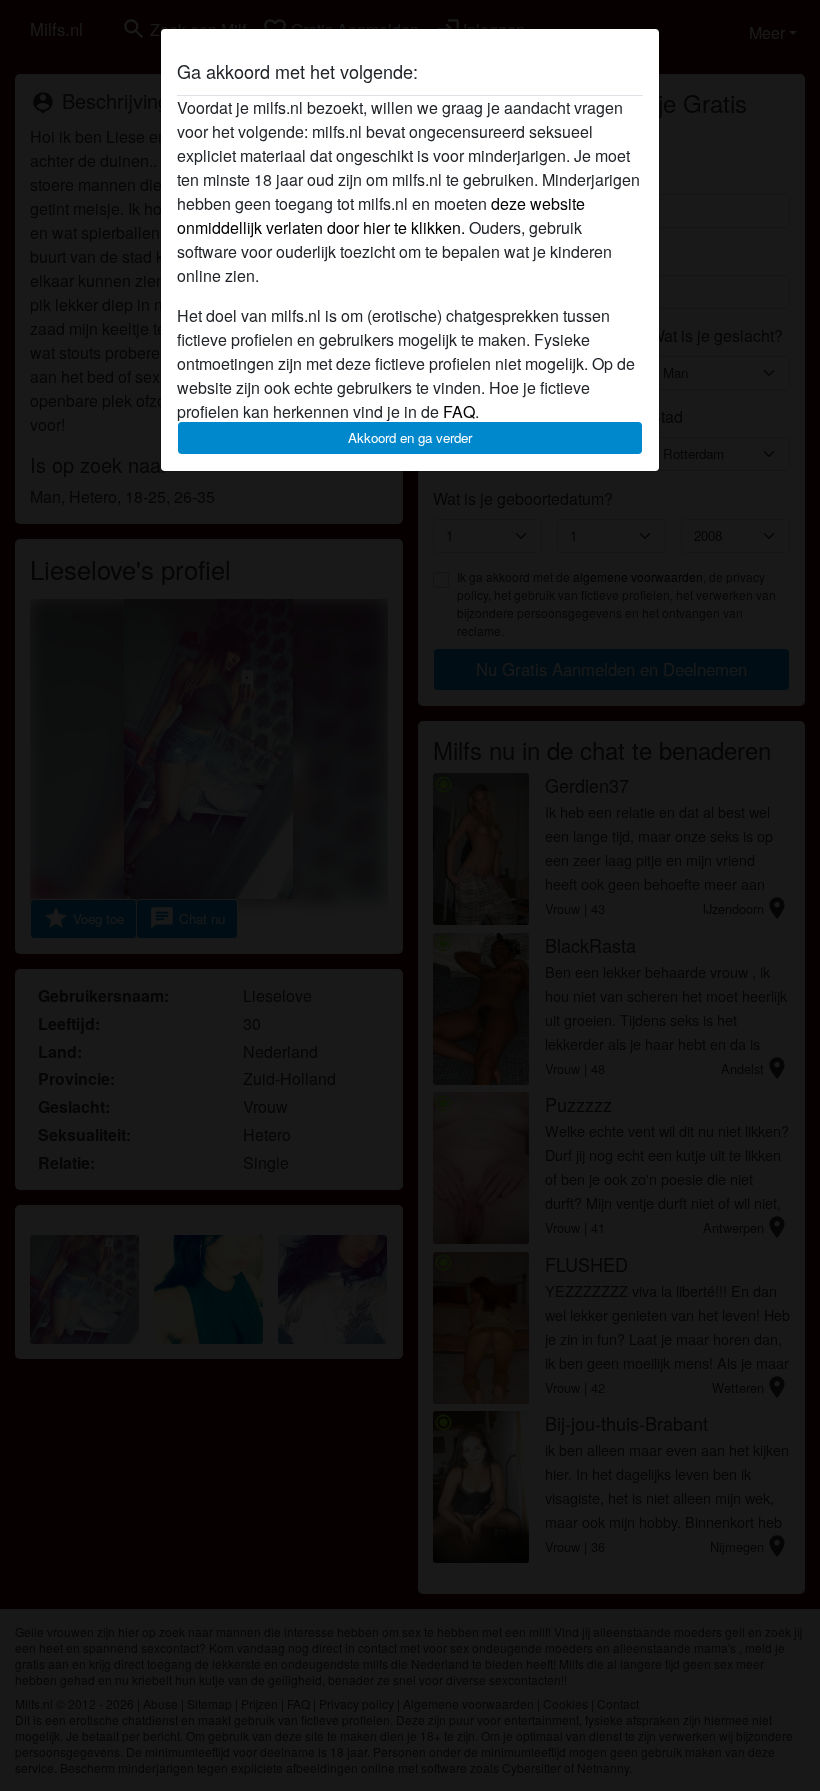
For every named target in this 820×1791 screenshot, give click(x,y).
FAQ (459, 411)
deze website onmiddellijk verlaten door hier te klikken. (381, 215)
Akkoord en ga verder (410, 437)
